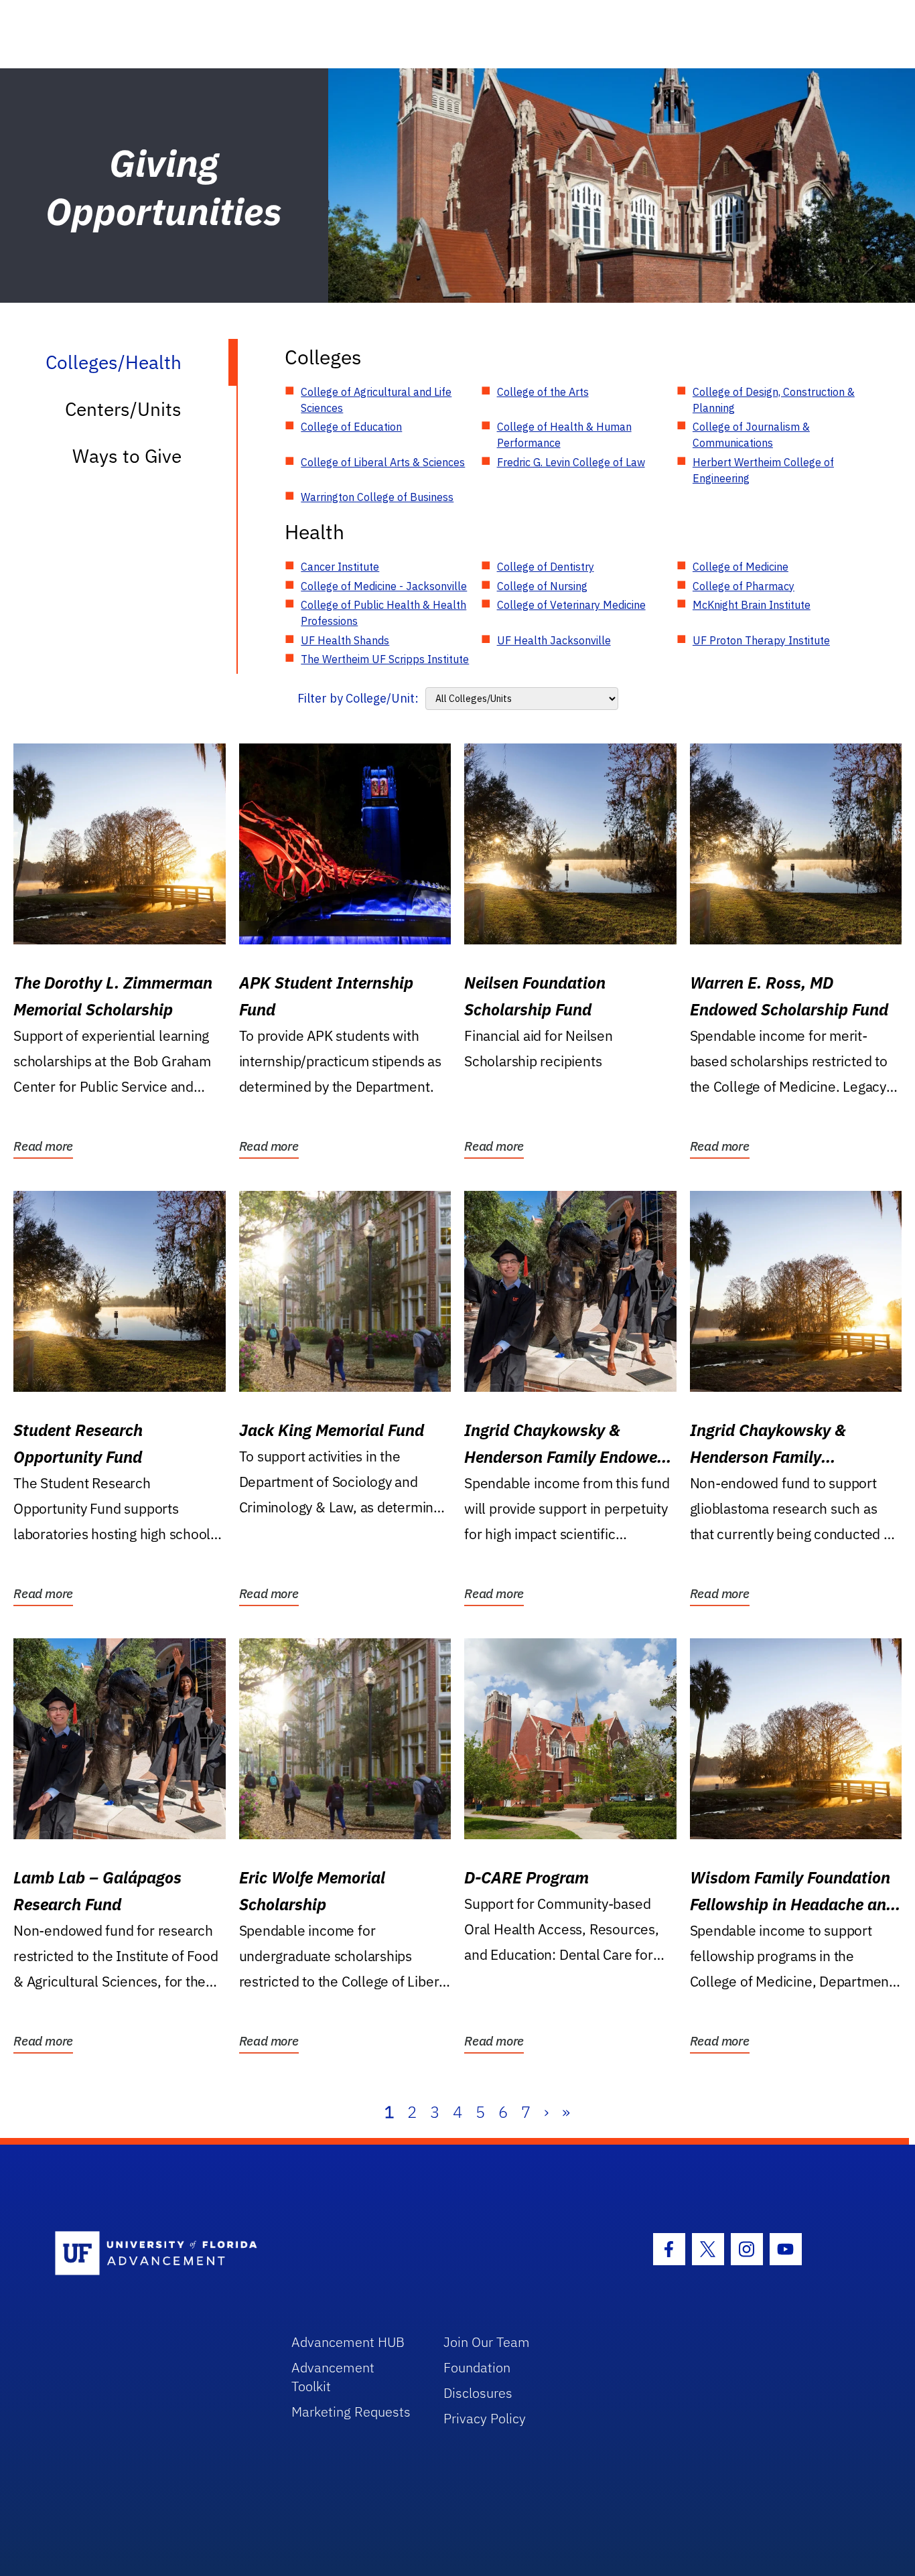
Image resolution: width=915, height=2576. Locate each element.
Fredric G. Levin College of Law (571, 462)
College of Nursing (542, 586)
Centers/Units (123, 409)
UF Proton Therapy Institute (761, 640)
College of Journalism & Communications (751, 435)
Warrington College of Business (377, 497)
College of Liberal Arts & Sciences (383, 462)
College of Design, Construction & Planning (774, 400)
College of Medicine (741, 567)
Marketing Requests (351, 2412)
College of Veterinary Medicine (571, 605)
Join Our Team (487, 2342)
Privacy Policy (485, 2418)
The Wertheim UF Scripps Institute (385, 659)
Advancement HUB (348, 2342)
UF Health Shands (345, 640)
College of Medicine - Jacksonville (384, 586)
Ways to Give (127, 456)
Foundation (477, 2367)
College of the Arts (543, 392)
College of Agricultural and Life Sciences (376, 400)
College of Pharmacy (744, 586)
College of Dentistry (546, 567)
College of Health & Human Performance (564, 435)
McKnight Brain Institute (752, 605)
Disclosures (478, 2393)
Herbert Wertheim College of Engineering (763, 470)
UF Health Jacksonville (554, 640)
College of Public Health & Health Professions (383, 613)
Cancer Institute (340, 567)
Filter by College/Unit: (358, 698)
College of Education (351, 427)
